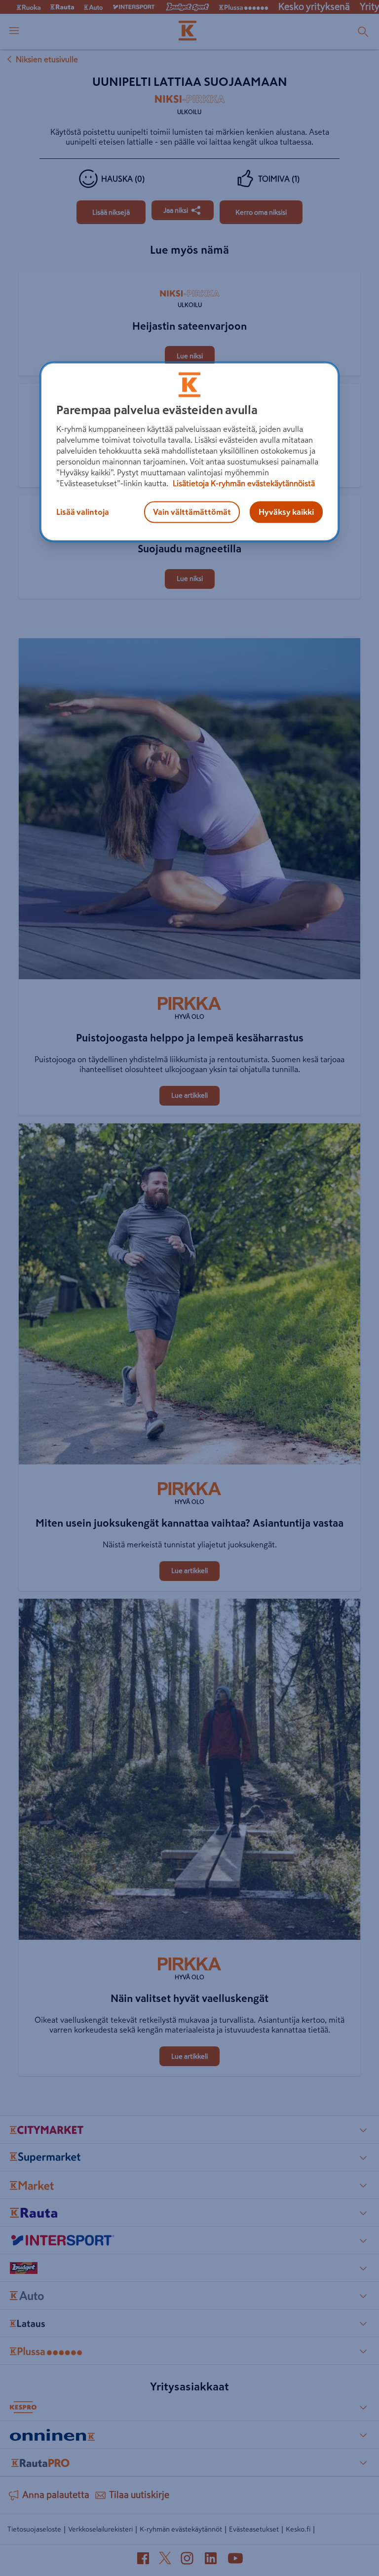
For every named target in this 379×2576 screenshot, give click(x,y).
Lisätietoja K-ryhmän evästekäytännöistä (243, 483)
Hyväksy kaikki (286, 512)
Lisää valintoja (83, 512)
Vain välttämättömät (192, 512)
